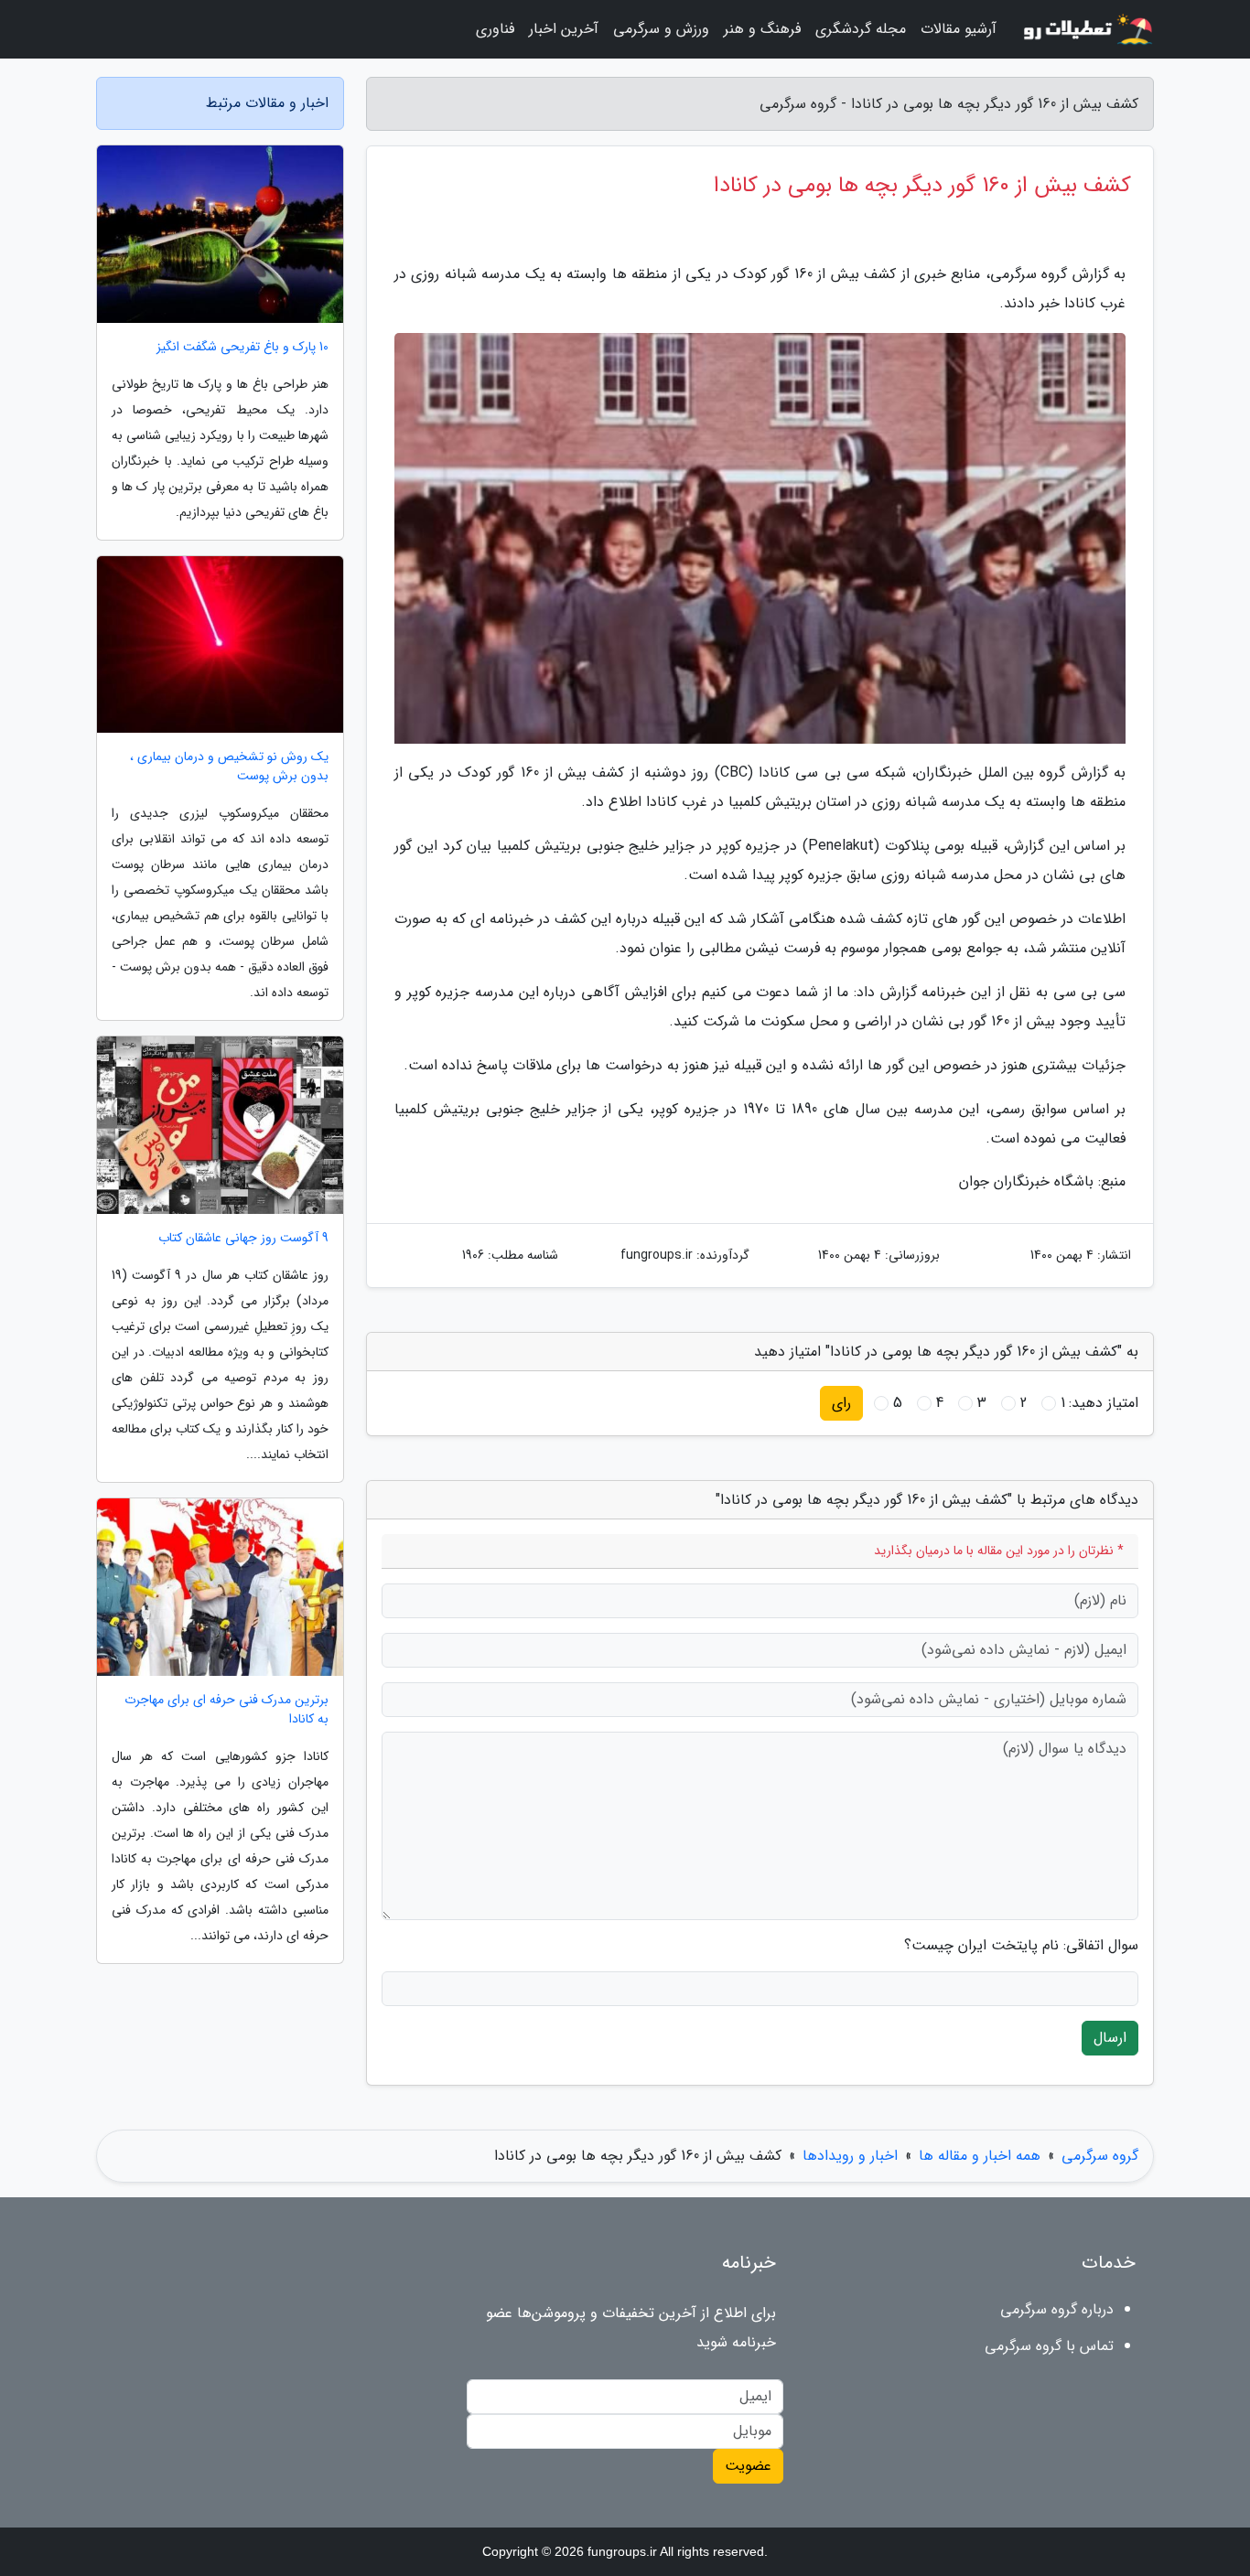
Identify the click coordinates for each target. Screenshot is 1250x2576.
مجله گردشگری (861, 29)
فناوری (495, 29)
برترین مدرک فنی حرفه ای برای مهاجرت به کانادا (226, 1710)
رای (841, 1403)
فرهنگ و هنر (762, 29)
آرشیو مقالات (959, 29)
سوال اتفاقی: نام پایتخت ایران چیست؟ (1021, 1946)
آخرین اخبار (564, 29)
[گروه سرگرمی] (1086, 29)
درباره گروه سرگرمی (1057, 2309)
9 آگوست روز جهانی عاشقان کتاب (243, 1238)
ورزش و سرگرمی (661, 29)
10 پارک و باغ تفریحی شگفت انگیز (242, 347)
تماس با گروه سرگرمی (1049, 2346)
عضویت (748, 2466)
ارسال (1110, 2038)
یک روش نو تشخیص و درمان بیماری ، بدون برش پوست (229, 767)
